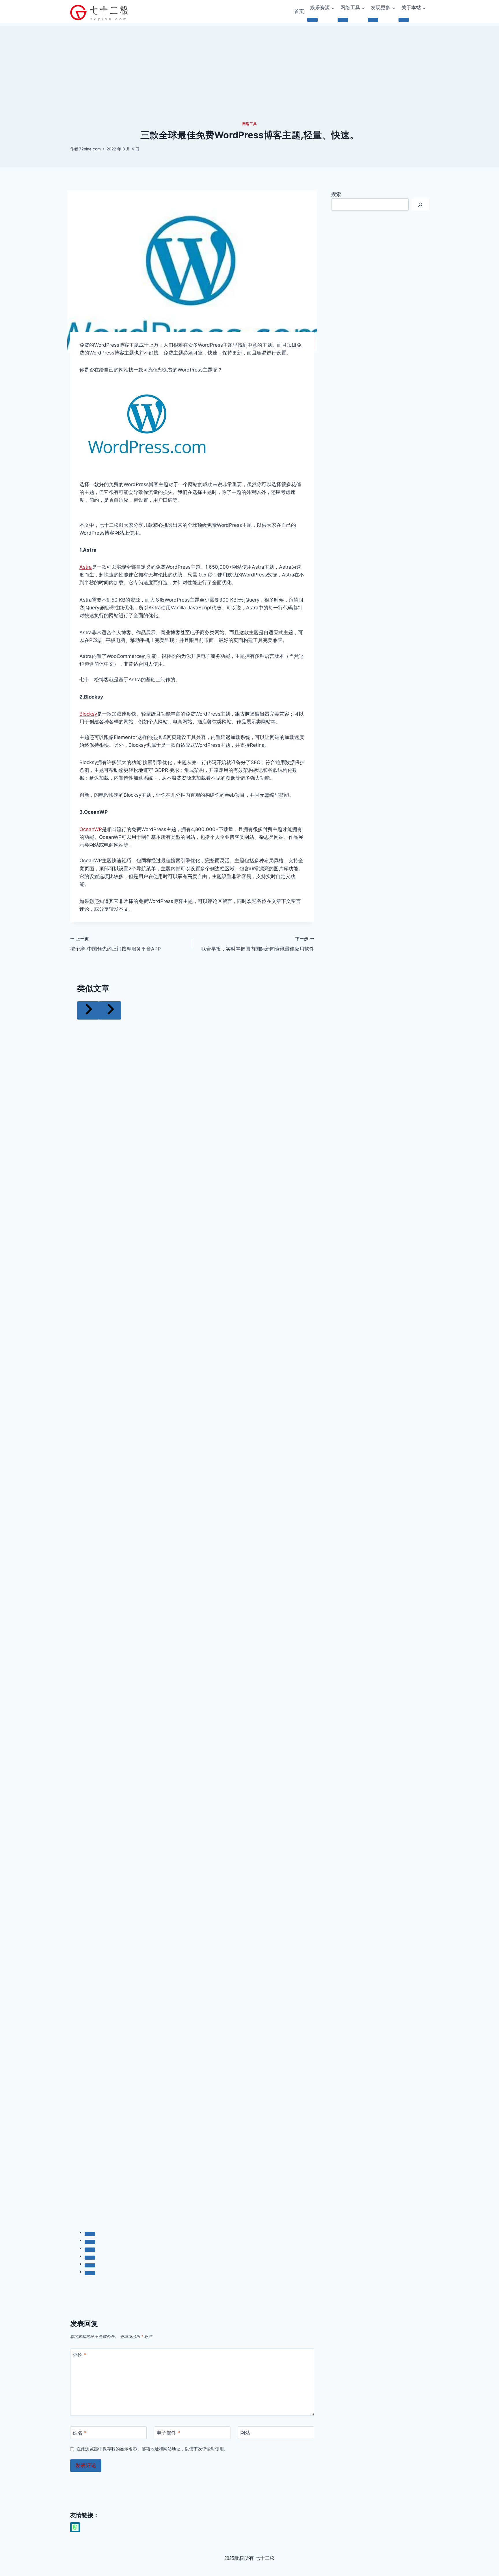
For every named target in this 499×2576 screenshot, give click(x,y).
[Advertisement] (249, 66)
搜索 (336, 194)
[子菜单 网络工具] (343, 20)
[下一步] (110, 1010)
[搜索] (420, 205)
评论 (80, 2355)
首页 (299, 11)
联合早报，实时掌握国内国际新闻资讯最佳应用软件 (258, 944)
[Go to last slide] (88, 1010)
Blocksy (88, 714)
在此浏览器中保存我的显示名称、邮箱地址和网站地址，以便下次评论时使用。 (152, 2449)
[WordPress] (75, 2527)
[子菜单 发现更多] (373, 20)
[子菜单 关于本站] (404, 20)
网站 (245, 2433)
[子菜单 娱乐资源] (312, 20)
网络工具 (249, 124)
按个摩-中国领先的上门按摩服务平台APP (116, 944)
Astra (86, 567)
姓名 (80, 2433)
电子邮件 (168, 2433)
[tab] (90, 2234)
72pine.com (90, 149)
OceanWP (91, 829)
